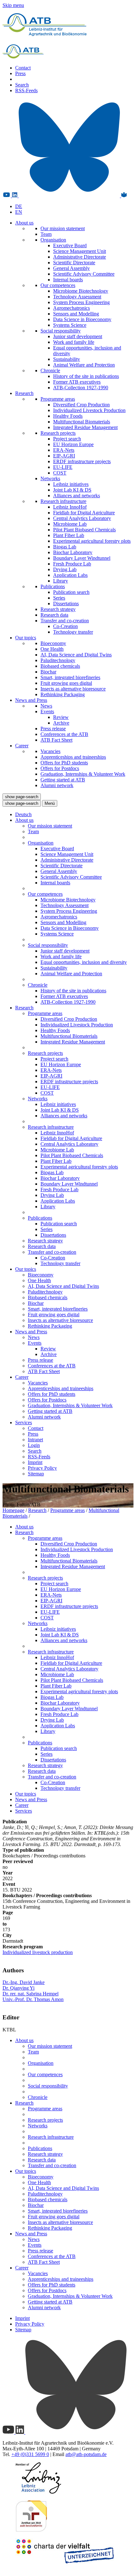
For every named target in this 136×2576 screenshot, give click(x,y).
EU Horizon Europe (73, 444)
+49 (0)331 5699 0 (30, 2454)
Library (61, 581)
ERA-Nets (64, 450)
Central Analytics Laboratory (82, 518)
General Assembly (71, 268)
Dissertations (66, 604)
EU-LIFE (63, 467)
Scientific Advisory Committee (84, 274)
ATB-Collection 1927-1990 (81, 388)
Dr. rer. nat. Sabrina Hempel (31, 1994)
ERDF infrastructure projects (82, 461)
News (46, 706)
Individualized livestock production (38, 1952)
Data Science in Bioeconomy (82, 319)
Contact (23, 68)
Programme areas (58, 399)
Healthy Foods (68, 416)
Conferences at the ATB (64, 734)
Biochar (48, 672)
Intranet (35, 1440)
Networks (50, 478)
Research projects (58, 433)
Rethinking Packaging (63, 694)
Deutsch (23, 814)
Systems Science (70, 325)
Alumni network (57, 785)
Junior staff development (78, 336)
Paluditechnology (58, 660)
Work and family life (74, 342)
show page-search (22, 797)
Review (61, 717)
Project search (67, 439)
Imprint (35, 1462)
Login (34, 1445)
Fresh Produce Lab (72, 564)
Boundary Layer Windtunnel (82, 558)
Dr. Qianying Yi (19, 1988)
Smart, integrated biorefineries (70, 677)
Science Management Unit (80, 251)
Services (24, 1422)
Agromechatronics (71, 308)
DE (19, 206)
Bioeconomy (53, 643)
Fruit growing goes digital (66, 683)
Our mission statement (63, 228)
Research (24, 393)
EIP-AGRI (64, 456)
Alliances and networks (77, 496)
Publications (53, 586)
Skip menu (13, 5)
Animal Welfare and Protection (84, 365)
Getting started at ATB (63, 780)
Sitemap (36, 1474)
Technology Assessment (77, 297)
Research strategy (58, 609)
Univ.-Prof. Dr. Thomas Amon (33, 1999)
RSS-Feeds (26, 90)
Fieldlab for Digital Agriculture (84, 513)
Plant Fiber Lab (69, 535)
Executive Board (70, 245)
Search (22, 85)
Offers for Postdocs (60, 768)
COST (60, 473)
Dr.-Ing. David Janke (24, 1982)
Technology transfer (73, 632)
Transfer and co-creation (65, 621)
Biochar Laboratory (73, 552)
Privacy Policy (42, 1468)
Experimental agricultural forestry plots (92, 541)
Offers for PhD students (64, 763)
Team (46, 234)
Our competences (58, 285)
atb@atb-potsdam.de (86, 2454)
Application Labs (70, 575)
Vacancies (50, 751)
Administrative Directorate (80, 257)
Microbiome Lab (70, 524)
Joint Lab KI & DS (72, 490)
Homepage (13, 1510)
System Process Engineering (81, 302)
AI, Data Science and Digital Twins (76, 655)
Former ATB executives (77, 382)
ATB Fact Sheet (56, 740)
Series (59, 598)
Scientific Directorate (74, 263)
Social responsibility (61, 331)
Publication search (71, 592)
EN (19, 212)
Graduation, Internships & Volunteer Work (83, 774)
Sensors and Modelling (76, 314)
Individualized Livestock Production (89, 410)
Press (20, 73)
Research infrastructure (63, 501)
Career (22, 746)
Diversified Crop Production (81, 405)
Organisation (53, 240)
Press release (53, 729)
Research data (54, 615)
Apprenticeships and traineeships (73, 757)
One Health (52, 649)
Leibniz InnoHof (70, 507)
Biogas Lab (65, 547)
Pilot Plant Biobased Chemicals (84, 530)
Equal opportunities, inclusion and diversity (84, 962)
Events (47, 711)
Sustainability (67, 359)
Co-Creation (65, 626)
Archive (61, 723)
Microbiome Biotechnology (81, 291)
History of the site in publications (86, 376)
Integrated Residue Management (85, 427)
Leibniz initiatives (71, 484)
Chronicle (50, 371)
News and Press (31, 700)
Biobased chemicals (60, 666)
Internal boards (68, 280)
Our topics (26, 638)
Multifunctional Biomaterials (82, 422)
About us (24, 223)
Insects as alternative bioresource (73, 689)
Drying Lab (65, 569)
